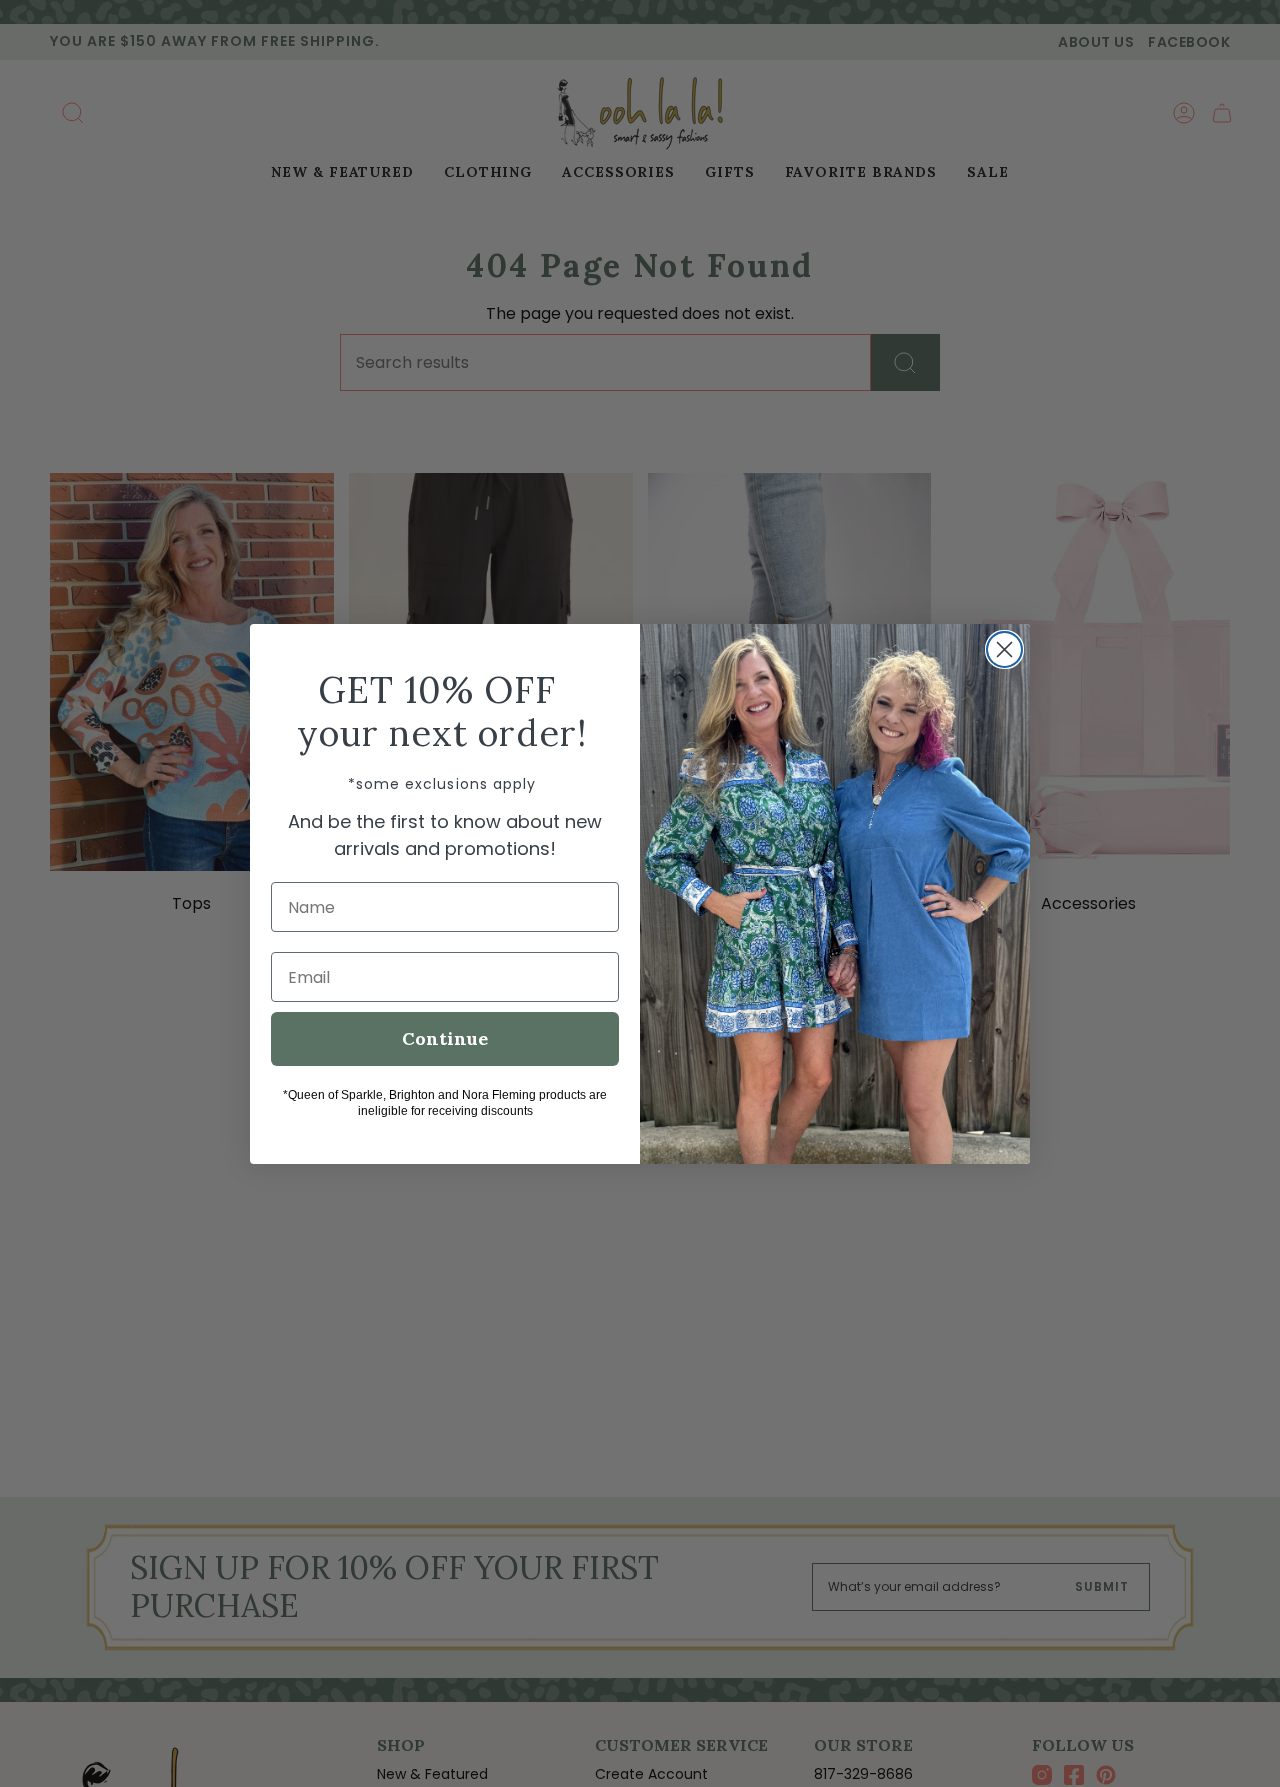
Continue (445, 1038)
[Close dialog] (1004, 649)
